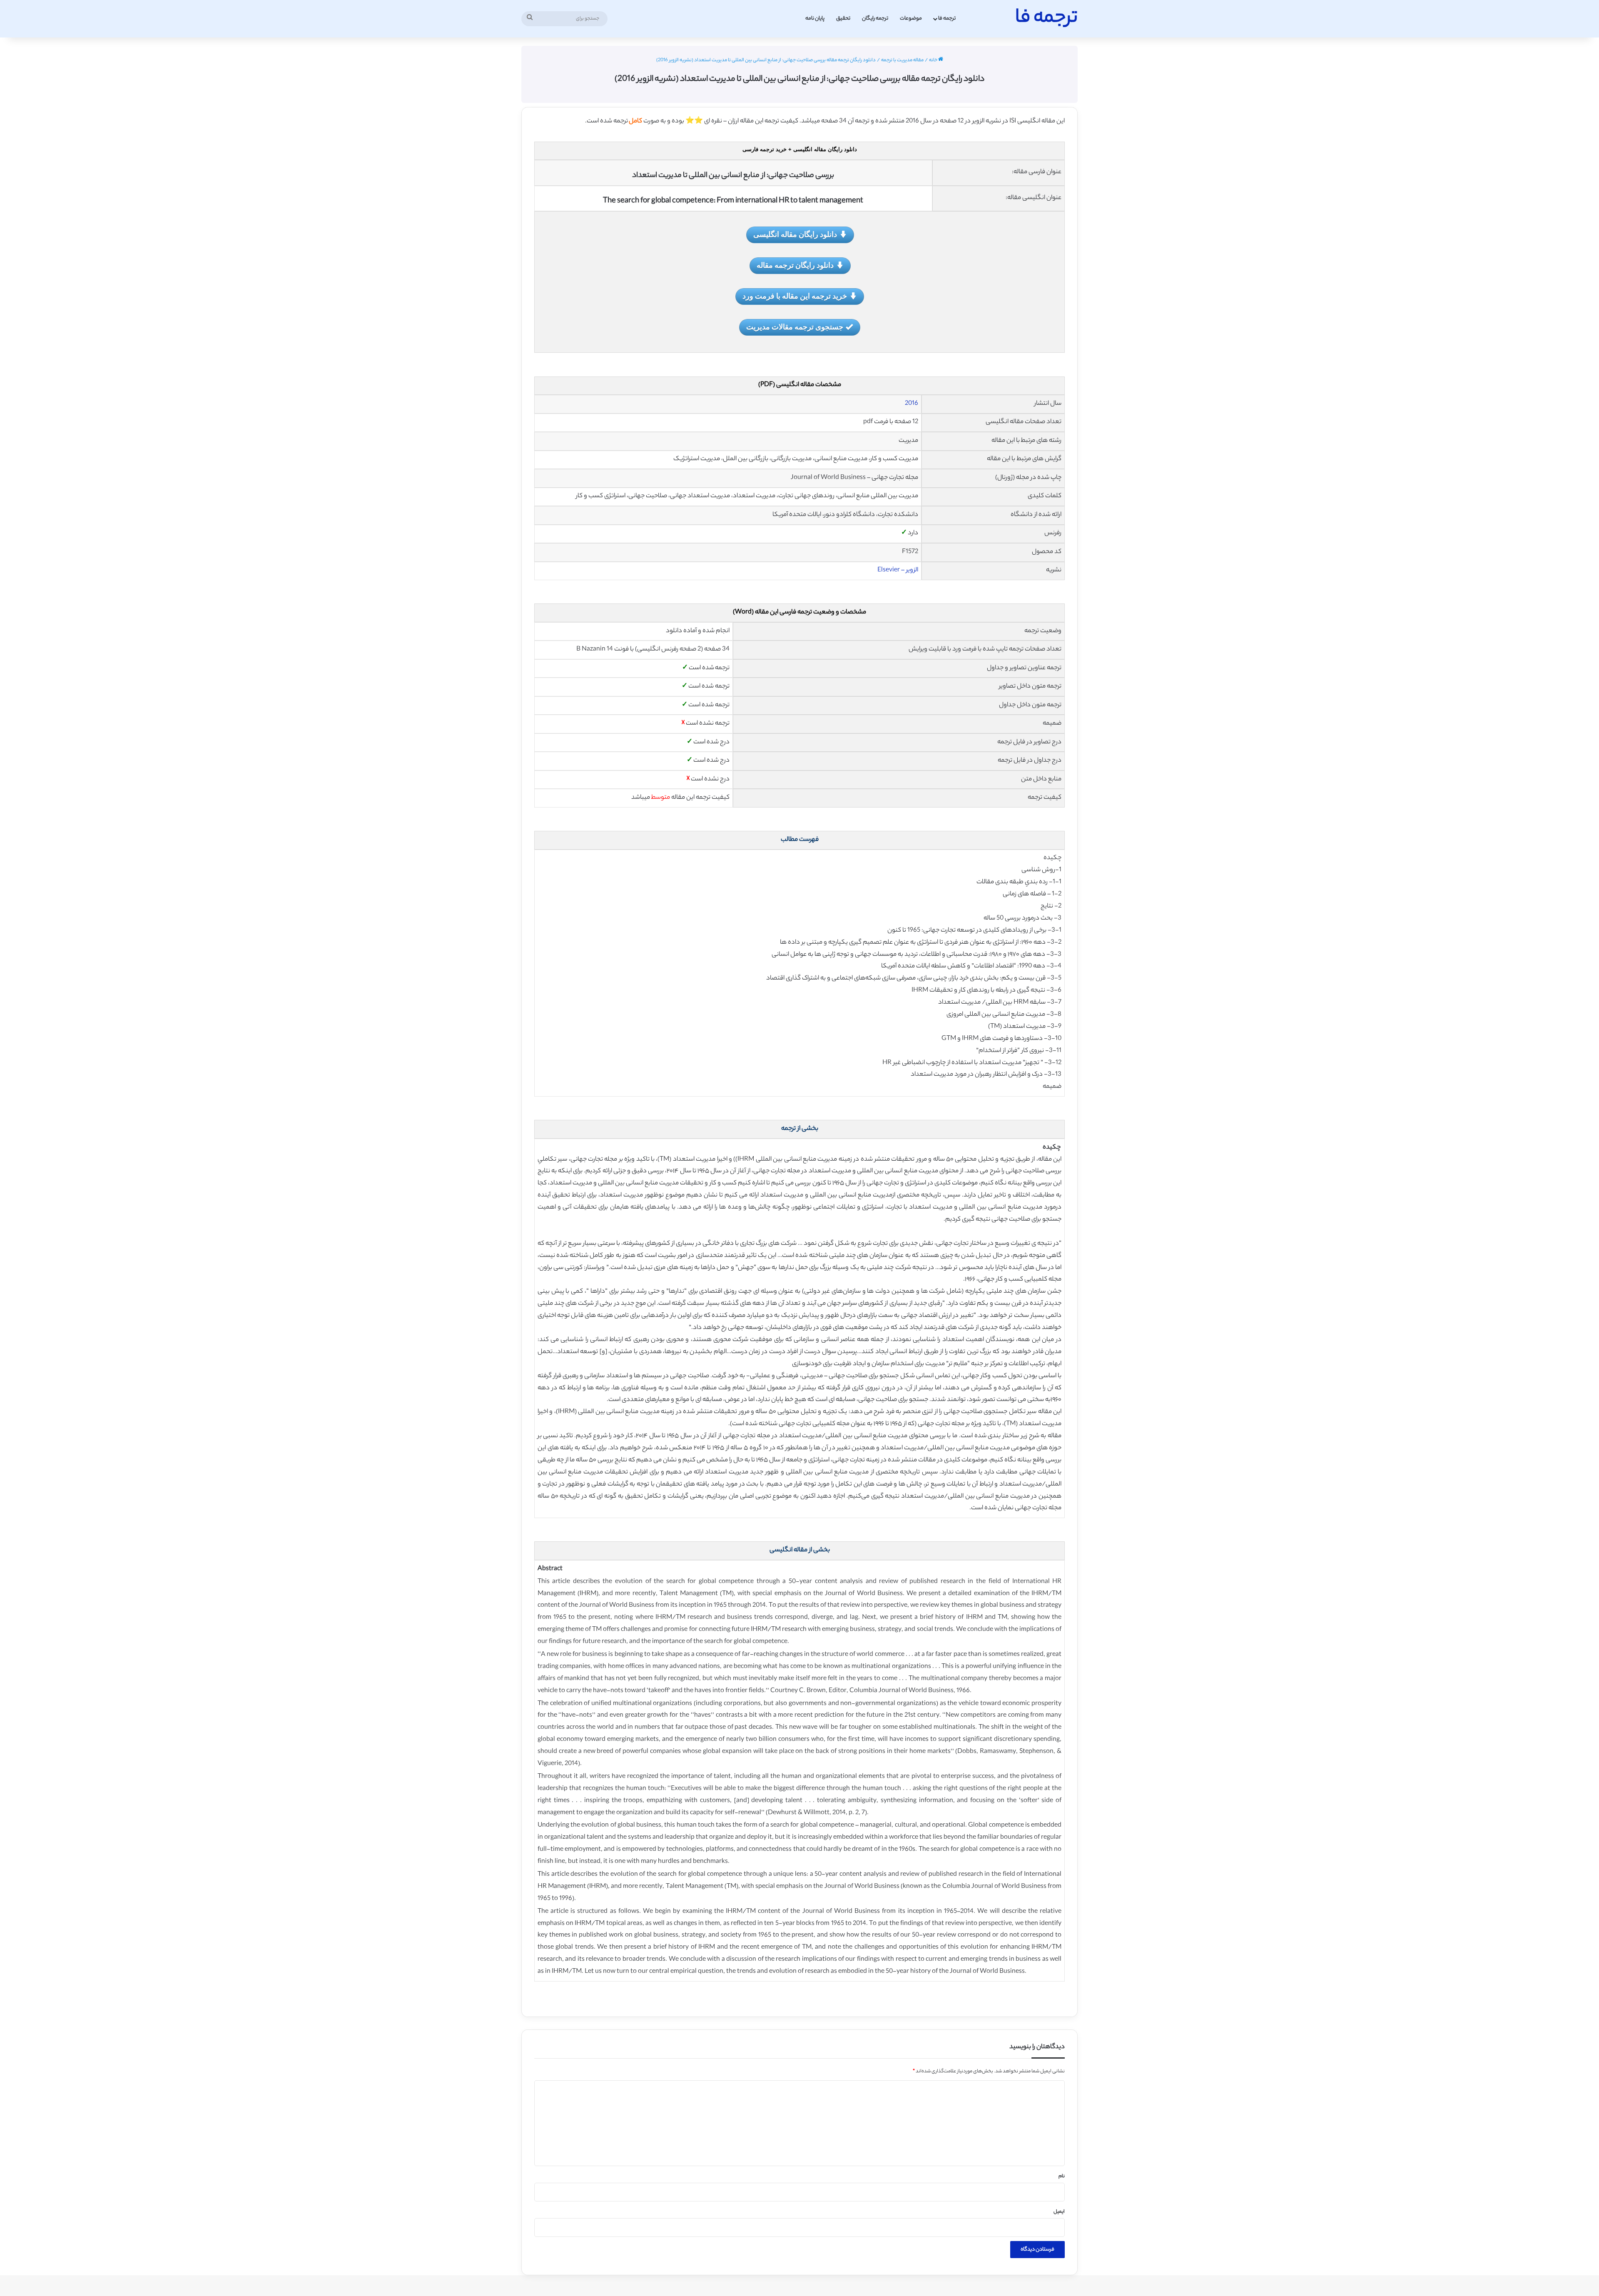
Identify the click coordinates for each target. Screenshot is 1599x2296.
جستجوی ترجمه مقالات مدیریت (795, 327)
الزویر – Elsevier (898, 570)
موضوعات (911, 19)
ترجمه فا (947, 19)
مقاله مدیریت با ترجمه (902, 60)
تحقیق (843, 19)
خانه (934, 60)
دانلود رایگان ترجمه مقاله (795, 265)
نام (1062, 2176)
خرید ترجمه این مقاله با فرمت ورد (795, 296)
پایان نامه (815, 19)
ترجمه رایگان (875, 19)
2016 (912, 404)
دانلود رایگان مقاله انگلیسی (795, 234)
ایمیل (1059, 2212)
